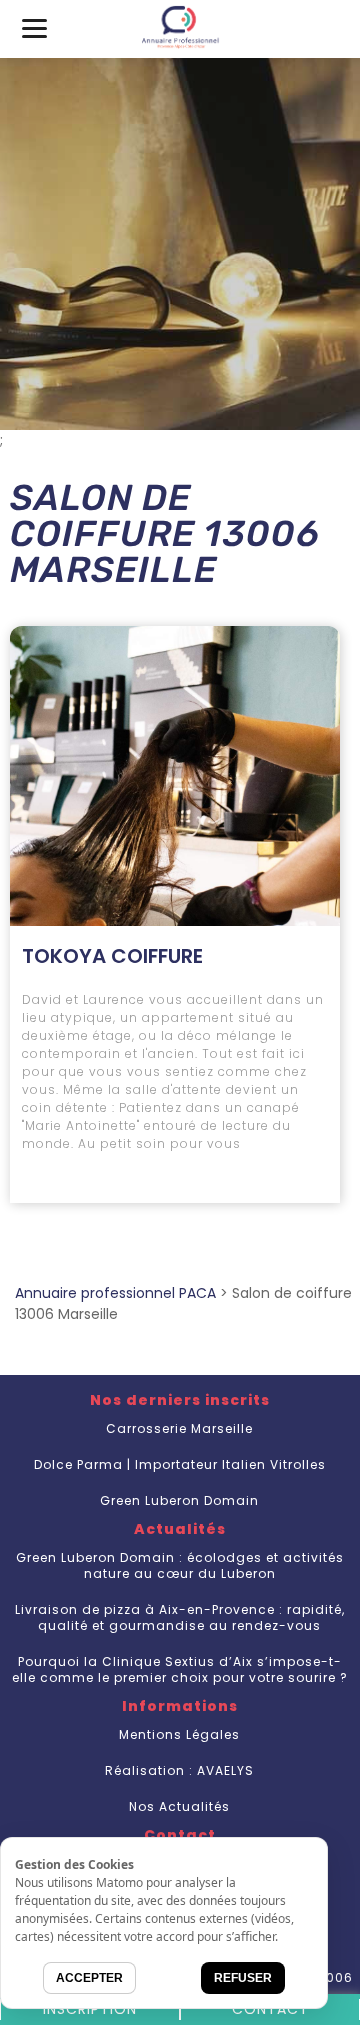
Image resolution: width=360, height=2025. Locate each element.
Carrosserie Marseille (179, 1428)
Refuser (243, 1978)
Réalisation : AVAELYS (179, 1770)
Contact (270, 2009)
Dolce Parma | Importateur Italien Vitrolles (180, 1464)
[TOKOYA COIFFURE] (175, 776)
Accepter (89, 1978)
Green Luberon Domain (179, 1500)
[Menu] (34, 27)
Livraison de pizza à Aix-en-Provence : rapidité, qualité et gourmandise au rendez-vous (180, 1617)
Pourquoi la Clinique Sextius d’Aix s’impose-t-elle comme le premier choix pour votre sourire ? (180, 1669)
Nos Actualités (179, 1806)
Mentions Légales (179, 1734)
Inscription (90, 2009)
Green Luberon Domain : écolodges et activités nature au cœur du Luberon (180, 1565)
